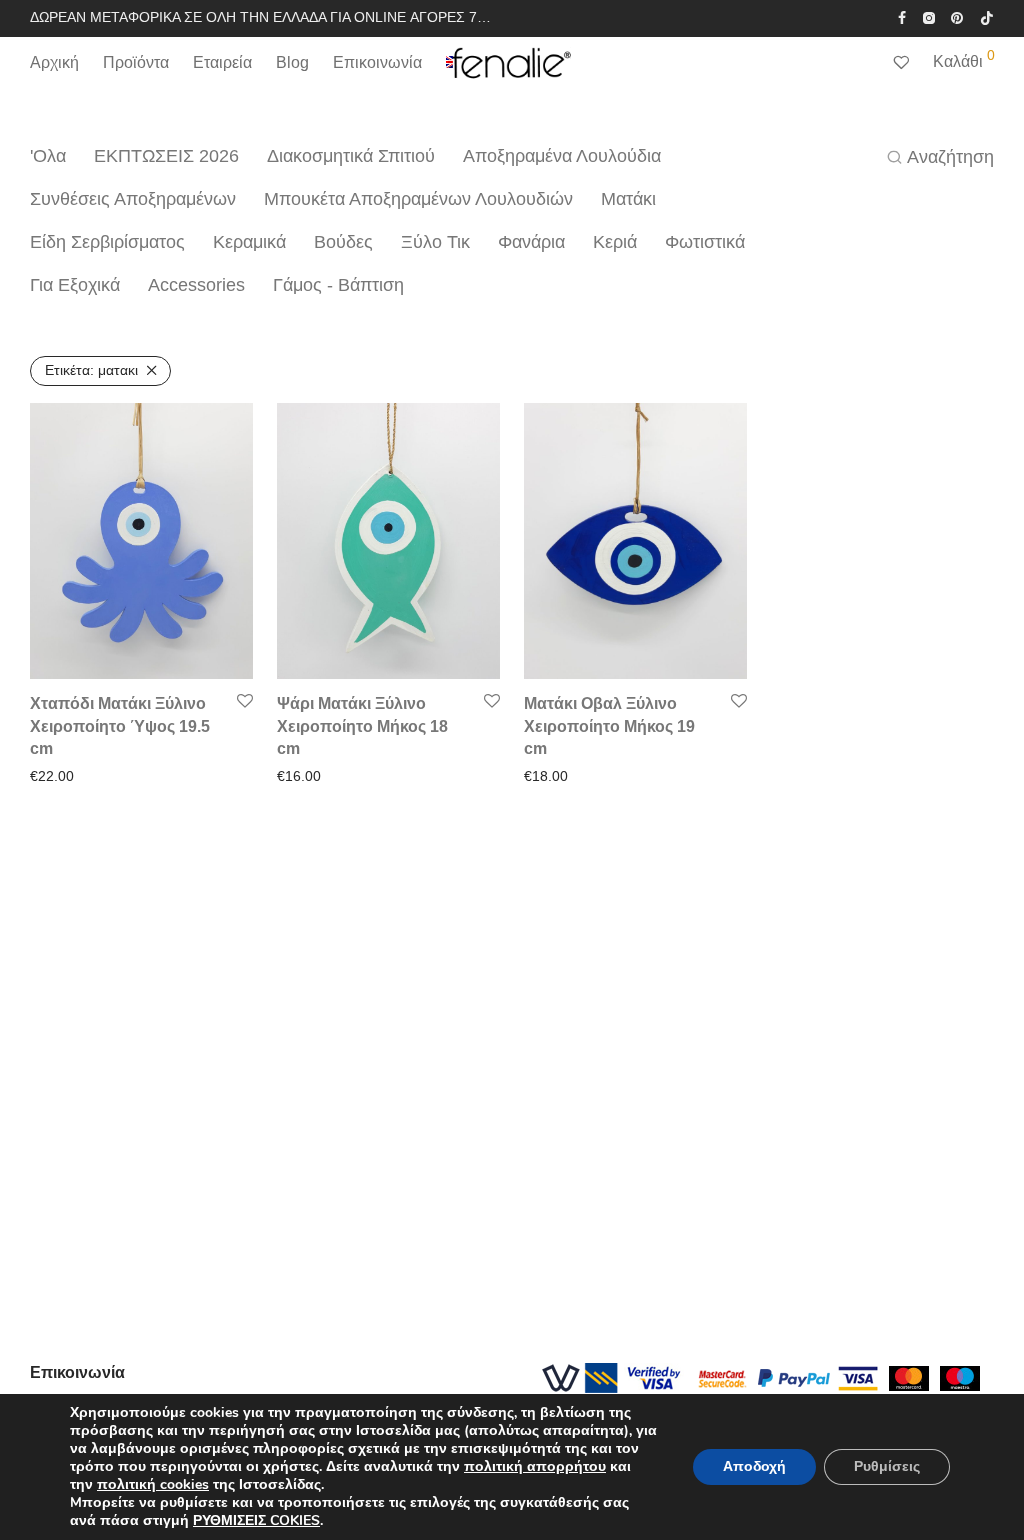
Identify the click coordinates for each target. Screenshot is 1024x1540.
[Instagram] (928, 17)
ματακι (91, 370)
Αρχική (54, 62)
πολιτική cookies (153, 1484)
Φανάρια (531, 242)
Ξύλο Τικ (435, 242)
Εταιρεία (222, 62)
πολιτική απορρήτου (535, 1466)
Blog (292, 62)
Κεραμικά (249, 242)
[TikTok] (987, 17)
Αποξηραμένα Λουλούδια (562, 156)
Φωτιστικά (705, 242)
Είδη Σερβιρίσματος (107, 242)
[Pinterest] (958, 17)
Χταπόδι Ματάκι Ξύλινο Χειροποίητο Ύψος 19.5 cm (120, 726)
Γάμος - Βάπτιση (338, 285)
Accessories (196, 285)
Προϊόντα (136, 62)
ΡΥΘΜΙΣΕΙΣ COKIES (256, 1521)
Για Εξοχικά (75, 285)
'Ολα (48, 156)
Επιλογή (50, 776)
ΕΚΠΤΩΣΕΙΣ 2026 (166, 156)
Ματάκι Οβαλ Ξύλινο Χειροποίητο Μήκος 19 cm (609, 726)
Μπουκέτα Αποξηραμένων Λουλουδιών (418, 199)
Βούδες (343, 242)
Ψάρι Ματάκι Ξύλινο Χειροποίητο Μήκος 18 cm (362, 726)
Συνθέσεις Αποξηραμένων (133, 199)
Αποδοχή (754, 1466)
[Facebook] (902, 17)
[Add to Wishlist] (245, 702)
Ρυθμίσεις (887, 1466)
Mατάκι (628, 199)
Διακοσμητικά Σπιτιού (351, 156)
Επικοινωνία (377, 62)
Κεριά (615, 242)
